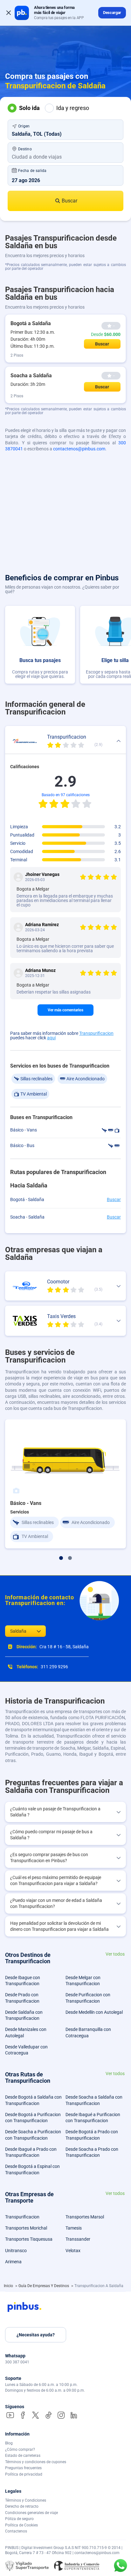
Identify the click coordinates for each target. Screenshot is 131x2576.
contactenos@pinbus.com (79, 449)
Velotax (73, 2251)
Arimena (13, 2262)
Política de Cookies (21, 2525)
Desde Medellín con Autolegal (94, 2012)
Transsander (78, 2239)
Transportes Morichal (26, 2228)
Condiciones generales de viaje (31, 2513)
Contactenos (16, 2531)
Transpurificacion (96, 1033)
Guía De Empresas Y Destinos (44, 2286)
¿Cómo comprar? (20, 2450)
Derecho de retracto (22, 2506)
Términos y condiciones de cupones (36, 2462)
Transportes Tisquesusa (29, 2239)
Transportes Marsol (85, 2217)
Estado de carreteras (23, 2456)
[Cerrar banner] (9, 13)
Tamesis (74, 2228)
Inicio (9, 2286)
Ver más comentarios (65, 1010)
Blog (9, 2443)
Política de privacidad (24, 2474)
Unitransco (16, 2251)
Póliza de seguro (19, 2519)
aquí (51, 1038)
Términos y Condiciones (26, 2500)
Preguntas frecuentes (23, 2468)
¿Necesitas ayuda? (36, 2335)
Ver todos (115, 1954)
